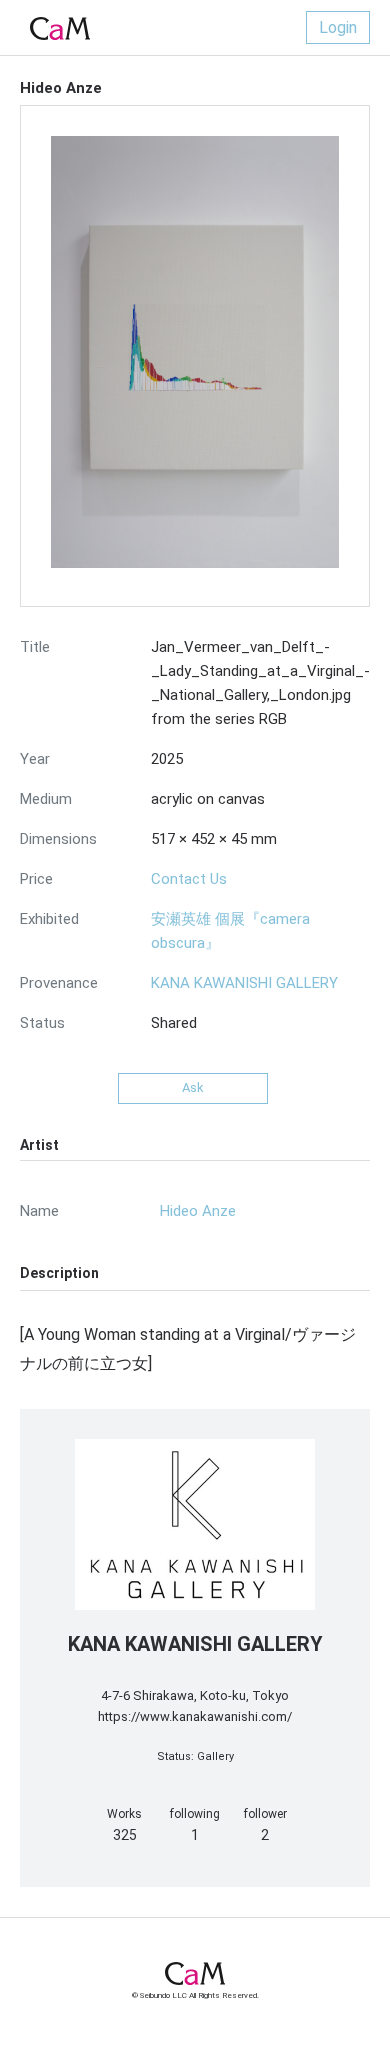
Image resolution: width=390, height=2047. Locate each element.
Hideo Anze (198, 1211)
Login (338, 27)
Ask (193, 1087)
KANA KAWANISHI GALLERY (244, 983)
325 (125, 1835)
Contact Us (189, 879)
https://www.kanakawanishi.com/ (195, 1716)
